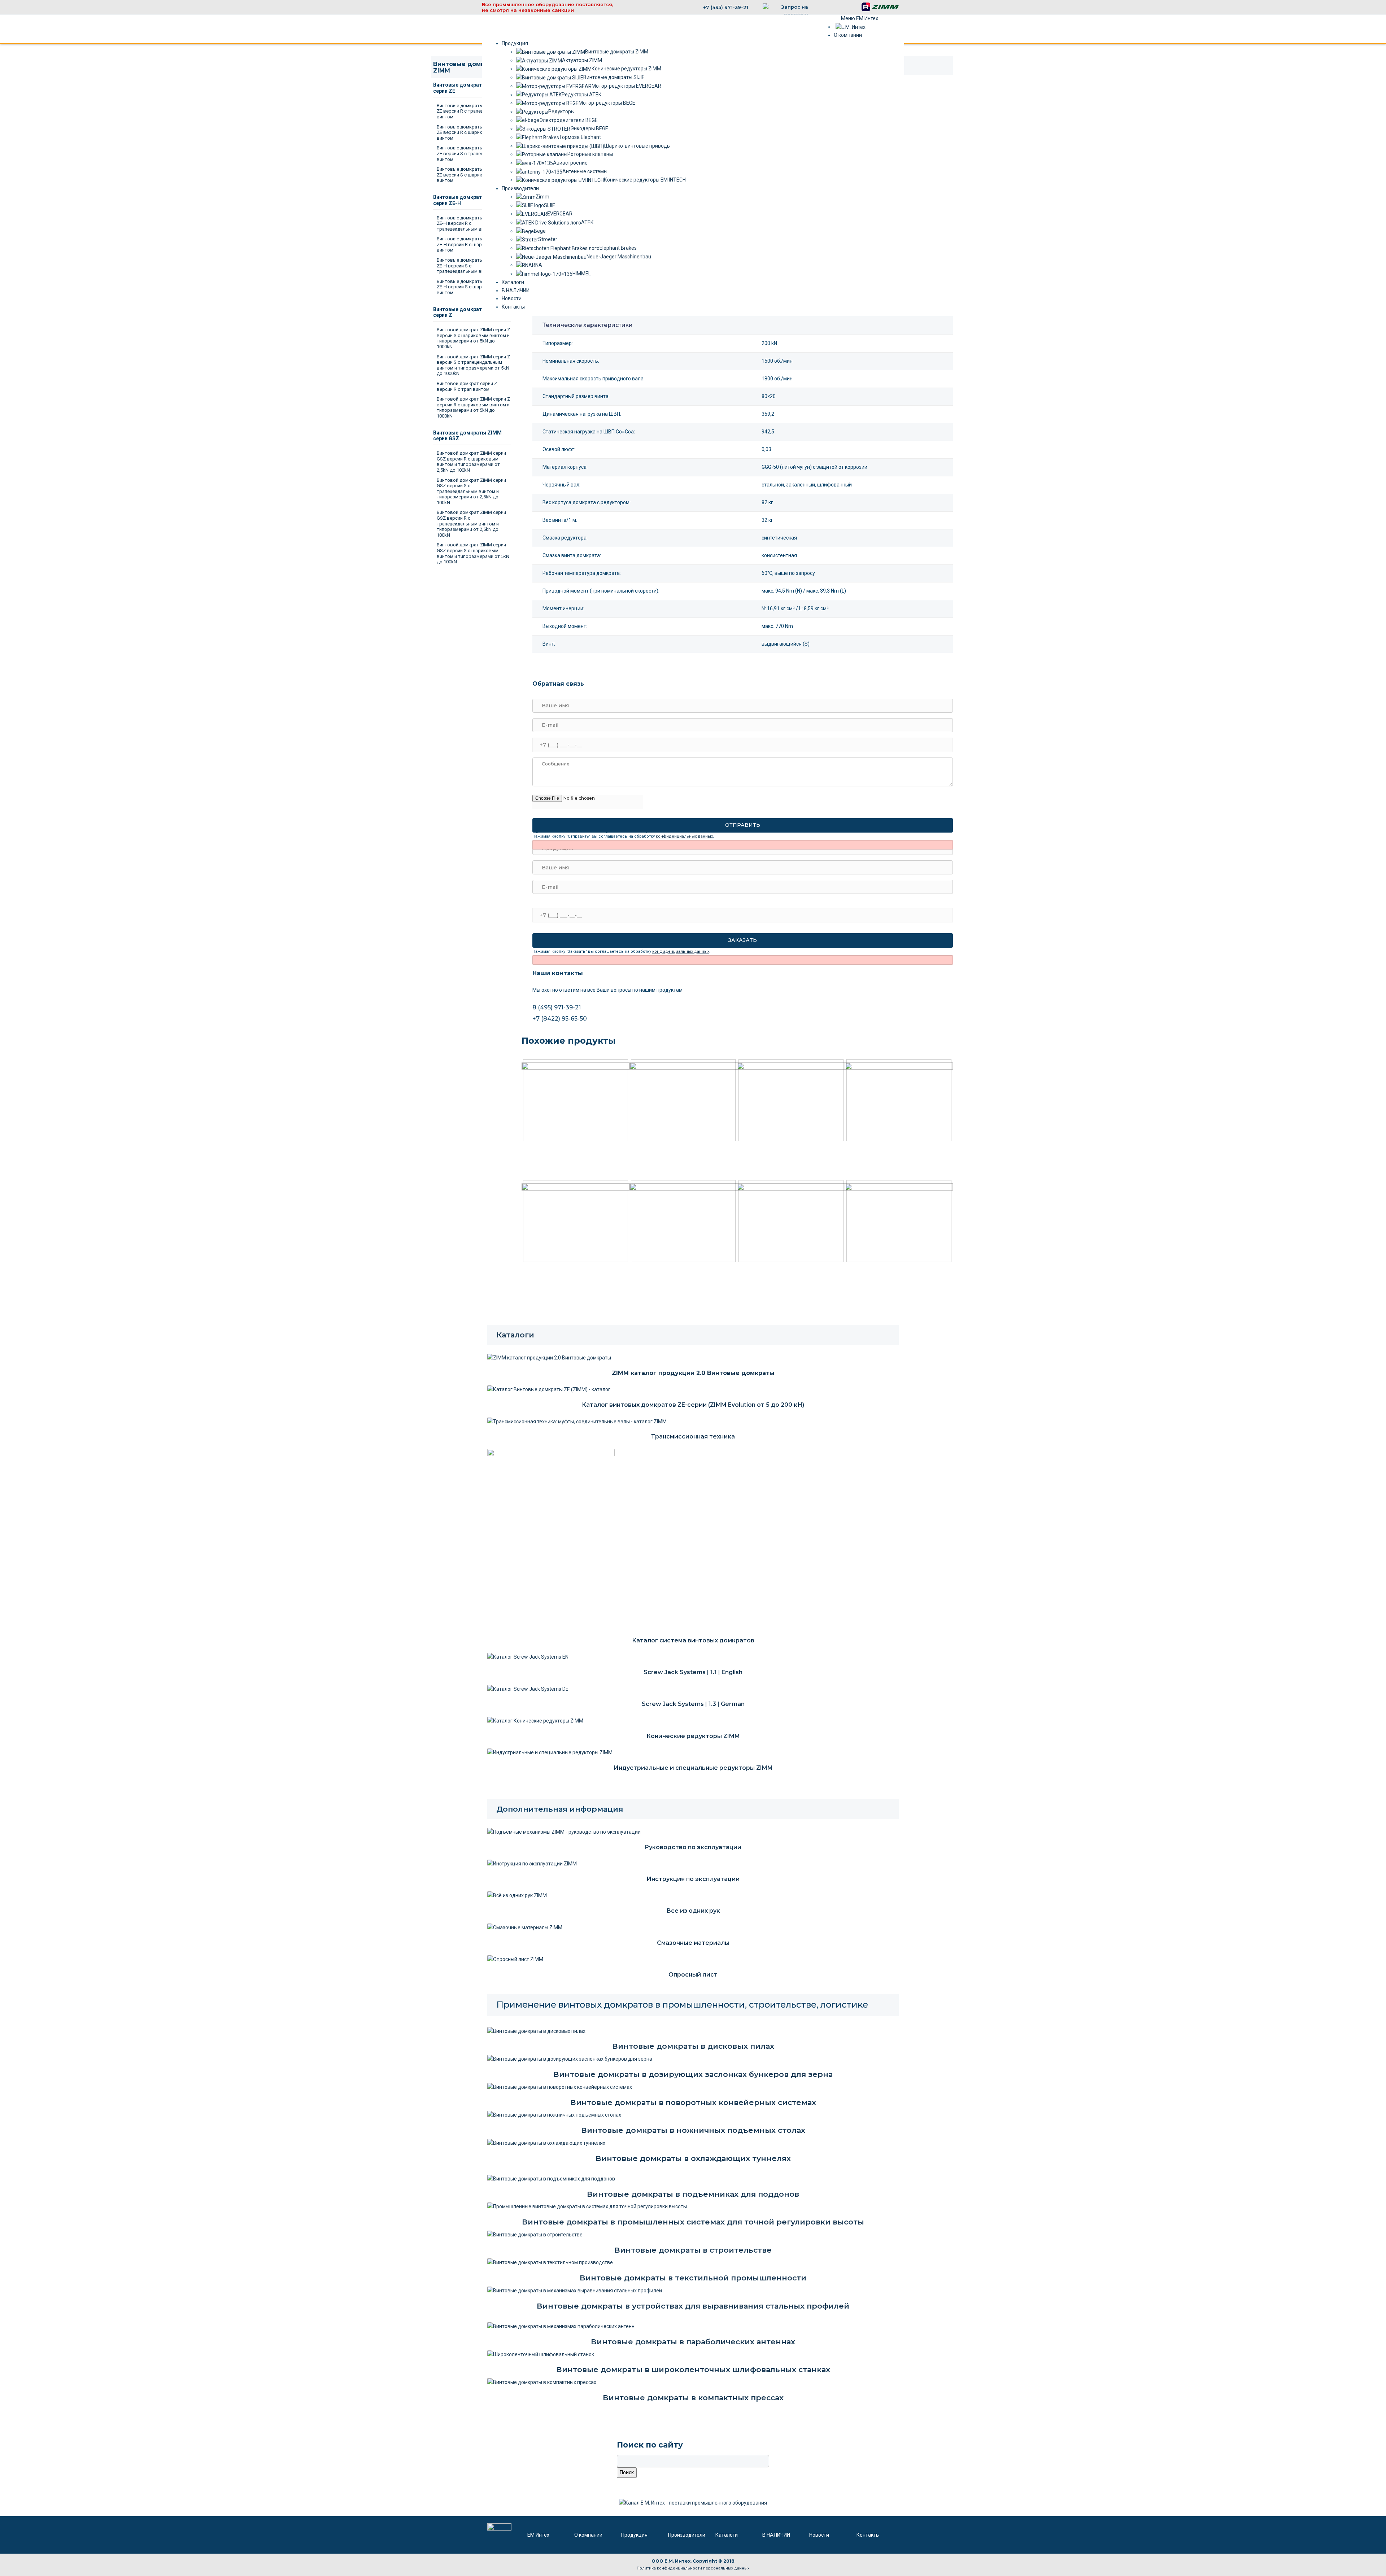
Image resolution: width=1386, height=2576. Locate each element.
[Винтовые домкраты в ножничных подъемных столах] (554, 2114)
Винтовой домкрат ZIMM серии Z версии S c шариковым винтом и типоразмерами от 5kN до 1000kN (473, 338)
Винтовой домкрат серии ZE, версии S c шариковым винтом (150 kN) (563, 1152)
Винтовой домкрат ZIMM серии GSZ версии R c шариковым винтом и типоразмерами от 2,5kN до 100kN (471, 462)
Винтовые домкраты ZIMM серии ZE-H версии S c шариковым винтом (474, 287)
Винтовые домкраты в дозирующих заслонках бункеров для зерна (693, 2074)
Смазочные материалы (693, 1943)
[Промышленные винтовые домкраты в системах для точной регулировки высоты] (587, 2206)
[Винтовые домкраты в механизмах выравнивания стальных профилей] (575, 2290)
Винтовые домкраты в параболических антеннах (693, 2342)
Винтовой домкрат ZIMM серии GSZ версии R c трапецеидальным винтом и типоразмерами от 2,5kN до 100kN (471, 523)
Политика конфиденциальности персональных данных (693, 2568)
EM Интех (538, 2535)
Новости (819, 2535)
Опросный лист (693, 1975)
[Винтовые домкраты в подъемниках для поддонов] (551, 2178)
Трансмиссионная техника (693, 1437)
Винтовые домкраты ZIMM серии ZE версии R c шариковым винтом (474, 132)
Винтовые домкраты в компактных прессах (693, 2398)
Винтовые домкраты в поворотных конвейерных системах (693, 2102)
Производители (687, 2535)
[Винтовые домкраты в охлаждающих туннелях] (546, 2143)
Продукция (634, 2535)
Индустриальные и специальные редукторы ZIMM (693, 1768)
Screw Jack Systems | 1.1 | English (693, 1672)
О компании (588, 2535)
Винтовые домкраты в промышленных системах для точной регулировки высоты (693, 2222)
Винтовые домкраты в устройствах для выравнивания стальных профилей (693, 2306)
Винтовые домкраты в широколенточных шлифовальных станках (693, 2369)
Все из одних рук (693, 1911)
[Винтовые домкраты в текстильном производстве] (550, 2262)
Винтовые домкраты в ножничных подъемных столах (693, 2130)
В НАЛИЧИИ (776, 2535)
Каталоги (515, 1335)
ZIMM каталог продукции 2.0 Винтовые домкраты (693, 1373)
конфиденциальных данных (684, 836)
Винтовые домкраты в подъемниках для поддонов (693, 2194)
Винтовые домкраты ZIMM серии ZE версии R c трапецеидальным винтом (474, 111)
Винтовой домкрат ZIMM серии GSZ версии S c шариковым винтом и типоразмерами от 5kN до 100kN (473, 553)
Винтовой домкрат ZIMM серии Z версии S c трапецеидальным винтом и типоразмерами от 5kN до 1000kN (473, 365)
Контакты (868, 2535)
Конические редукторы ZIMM (693, 1736)
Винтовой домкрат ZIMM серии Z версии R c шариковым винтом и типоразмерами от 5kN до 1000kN (473, 407)
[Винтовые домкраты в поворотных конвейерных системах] (560, 2087)
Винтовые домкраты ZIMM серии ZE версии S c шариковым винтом (474, 175)
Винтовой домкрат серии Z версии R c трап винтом (467, 386)
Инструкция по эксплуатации (693, 1879)
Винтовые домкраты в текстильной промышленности (693, 2278)
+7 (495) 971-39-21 (726, 7)
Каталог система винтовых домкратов (693, 1640)
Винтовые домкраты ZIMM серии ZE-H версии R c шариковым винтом (474, 244)
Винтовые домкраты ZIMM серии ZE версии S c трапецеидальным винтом (474, 153)
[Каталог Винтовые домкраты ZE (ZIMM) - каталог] (549, 1389)
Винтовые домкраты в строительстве (693, 2250)
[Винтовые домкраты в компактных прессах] (542, 2382)
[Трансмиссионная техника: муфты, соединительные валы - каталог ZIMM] (577, 1421)
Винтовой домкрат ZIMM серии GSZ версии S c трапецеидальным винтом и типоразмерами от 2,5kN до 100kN (471, 491)
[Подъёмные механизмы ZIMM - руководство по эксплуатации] (564, 1831)
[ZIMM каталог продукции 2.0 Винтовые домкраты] (549, 1357)
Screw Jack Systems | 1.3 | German (693, 1704)
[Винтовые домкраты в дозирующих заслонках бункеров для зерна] (570, 2058)
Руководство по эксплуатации (693, 1847)
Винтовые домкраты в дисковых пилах (693, 2046)
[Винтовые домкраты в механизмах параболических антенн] (561, 2326)
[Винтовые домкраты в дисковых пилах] (536, 2031)
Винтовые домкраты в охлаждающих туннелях (693, 2158)
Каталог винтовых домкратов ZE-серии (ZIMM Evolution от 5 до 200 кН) (693, 1405)
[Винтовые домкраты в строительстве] (535, 2234)
